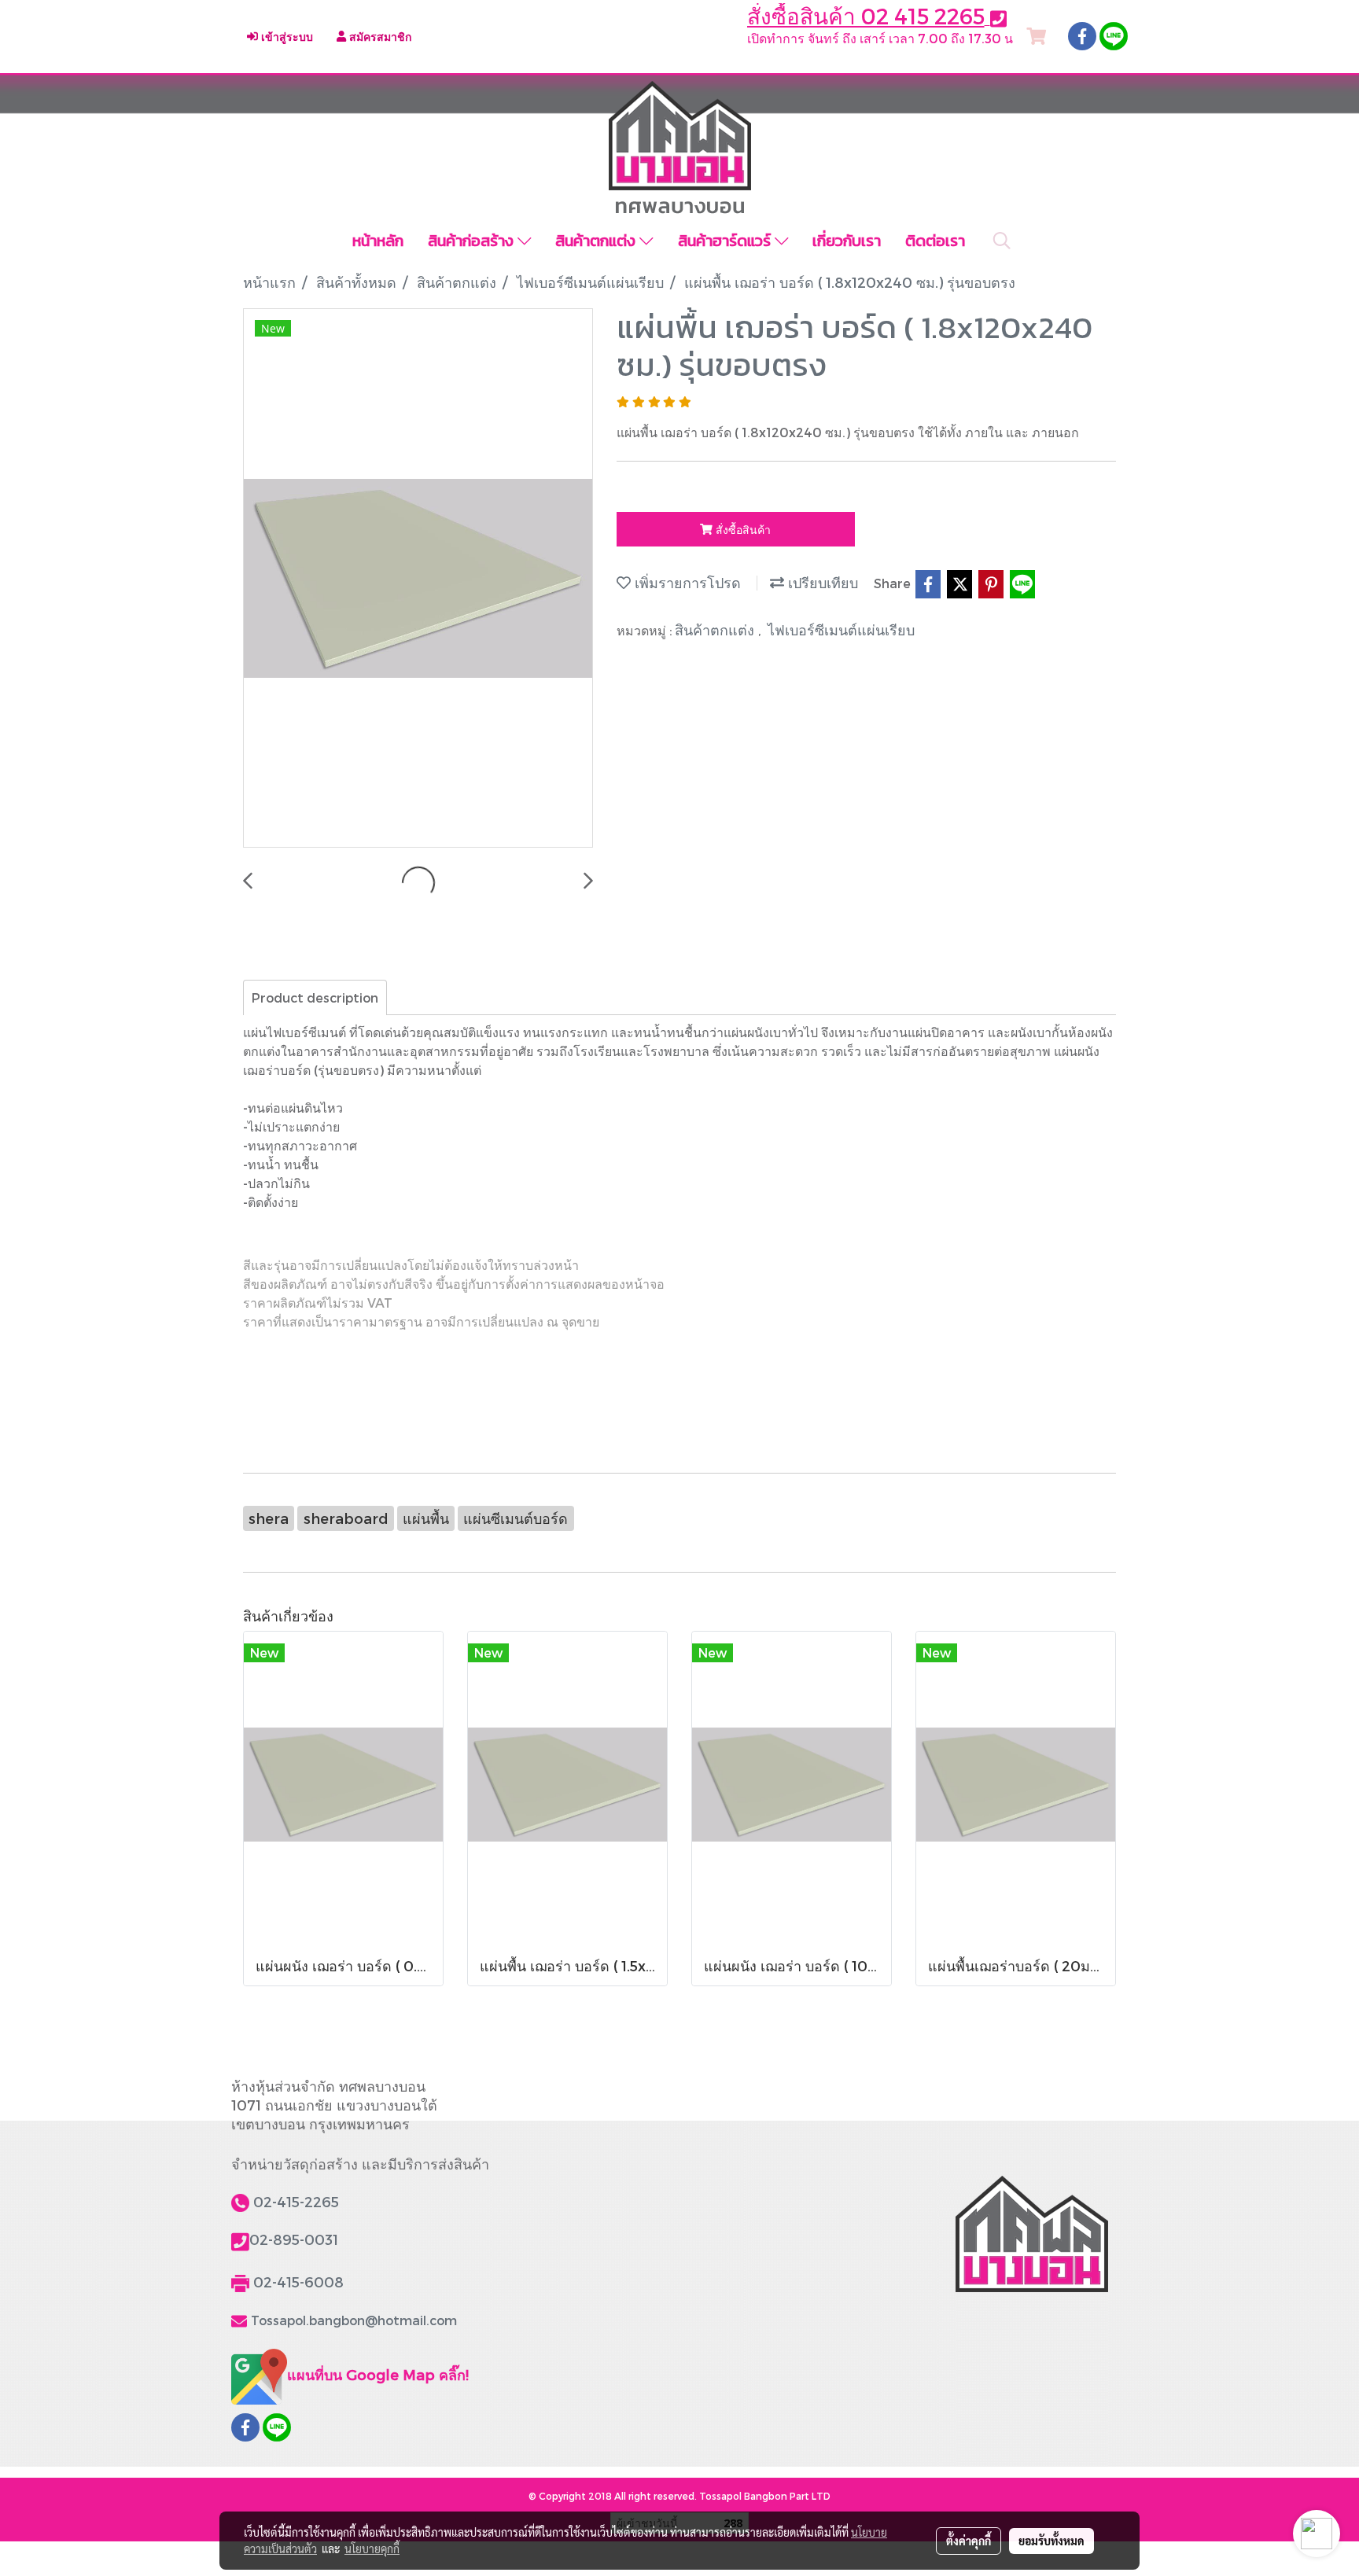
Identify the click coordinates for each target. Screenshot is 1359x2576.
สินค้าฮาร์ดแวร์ (726, 241)
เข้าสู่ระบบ (285, 37)
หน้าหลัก (378, 241)
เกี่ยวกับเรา (847, 241)
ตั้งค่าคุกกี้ (969, 2541)
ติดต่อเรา (935, 241)
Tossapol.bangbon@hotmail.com (354, 2320)
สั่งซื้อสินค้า (742, 530)
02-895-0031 (294, 2239)
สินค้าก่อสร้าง (473, 241)
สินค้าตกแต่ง (597, 241)
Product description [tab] (315, 997)
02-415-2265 (296, 2201)
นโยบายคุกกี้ (372, 2548)
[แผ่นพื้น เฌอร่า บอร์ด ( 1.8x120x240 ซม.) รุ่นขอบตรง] (418, 579)
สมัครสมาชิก (379, 37)
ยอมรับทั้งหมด (1051, 2541)
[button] (1002, 241)
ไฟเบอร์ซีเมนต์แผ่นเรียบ (841, 629)
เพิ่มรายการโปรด (686, 582)
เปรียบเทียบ (821, 582)
